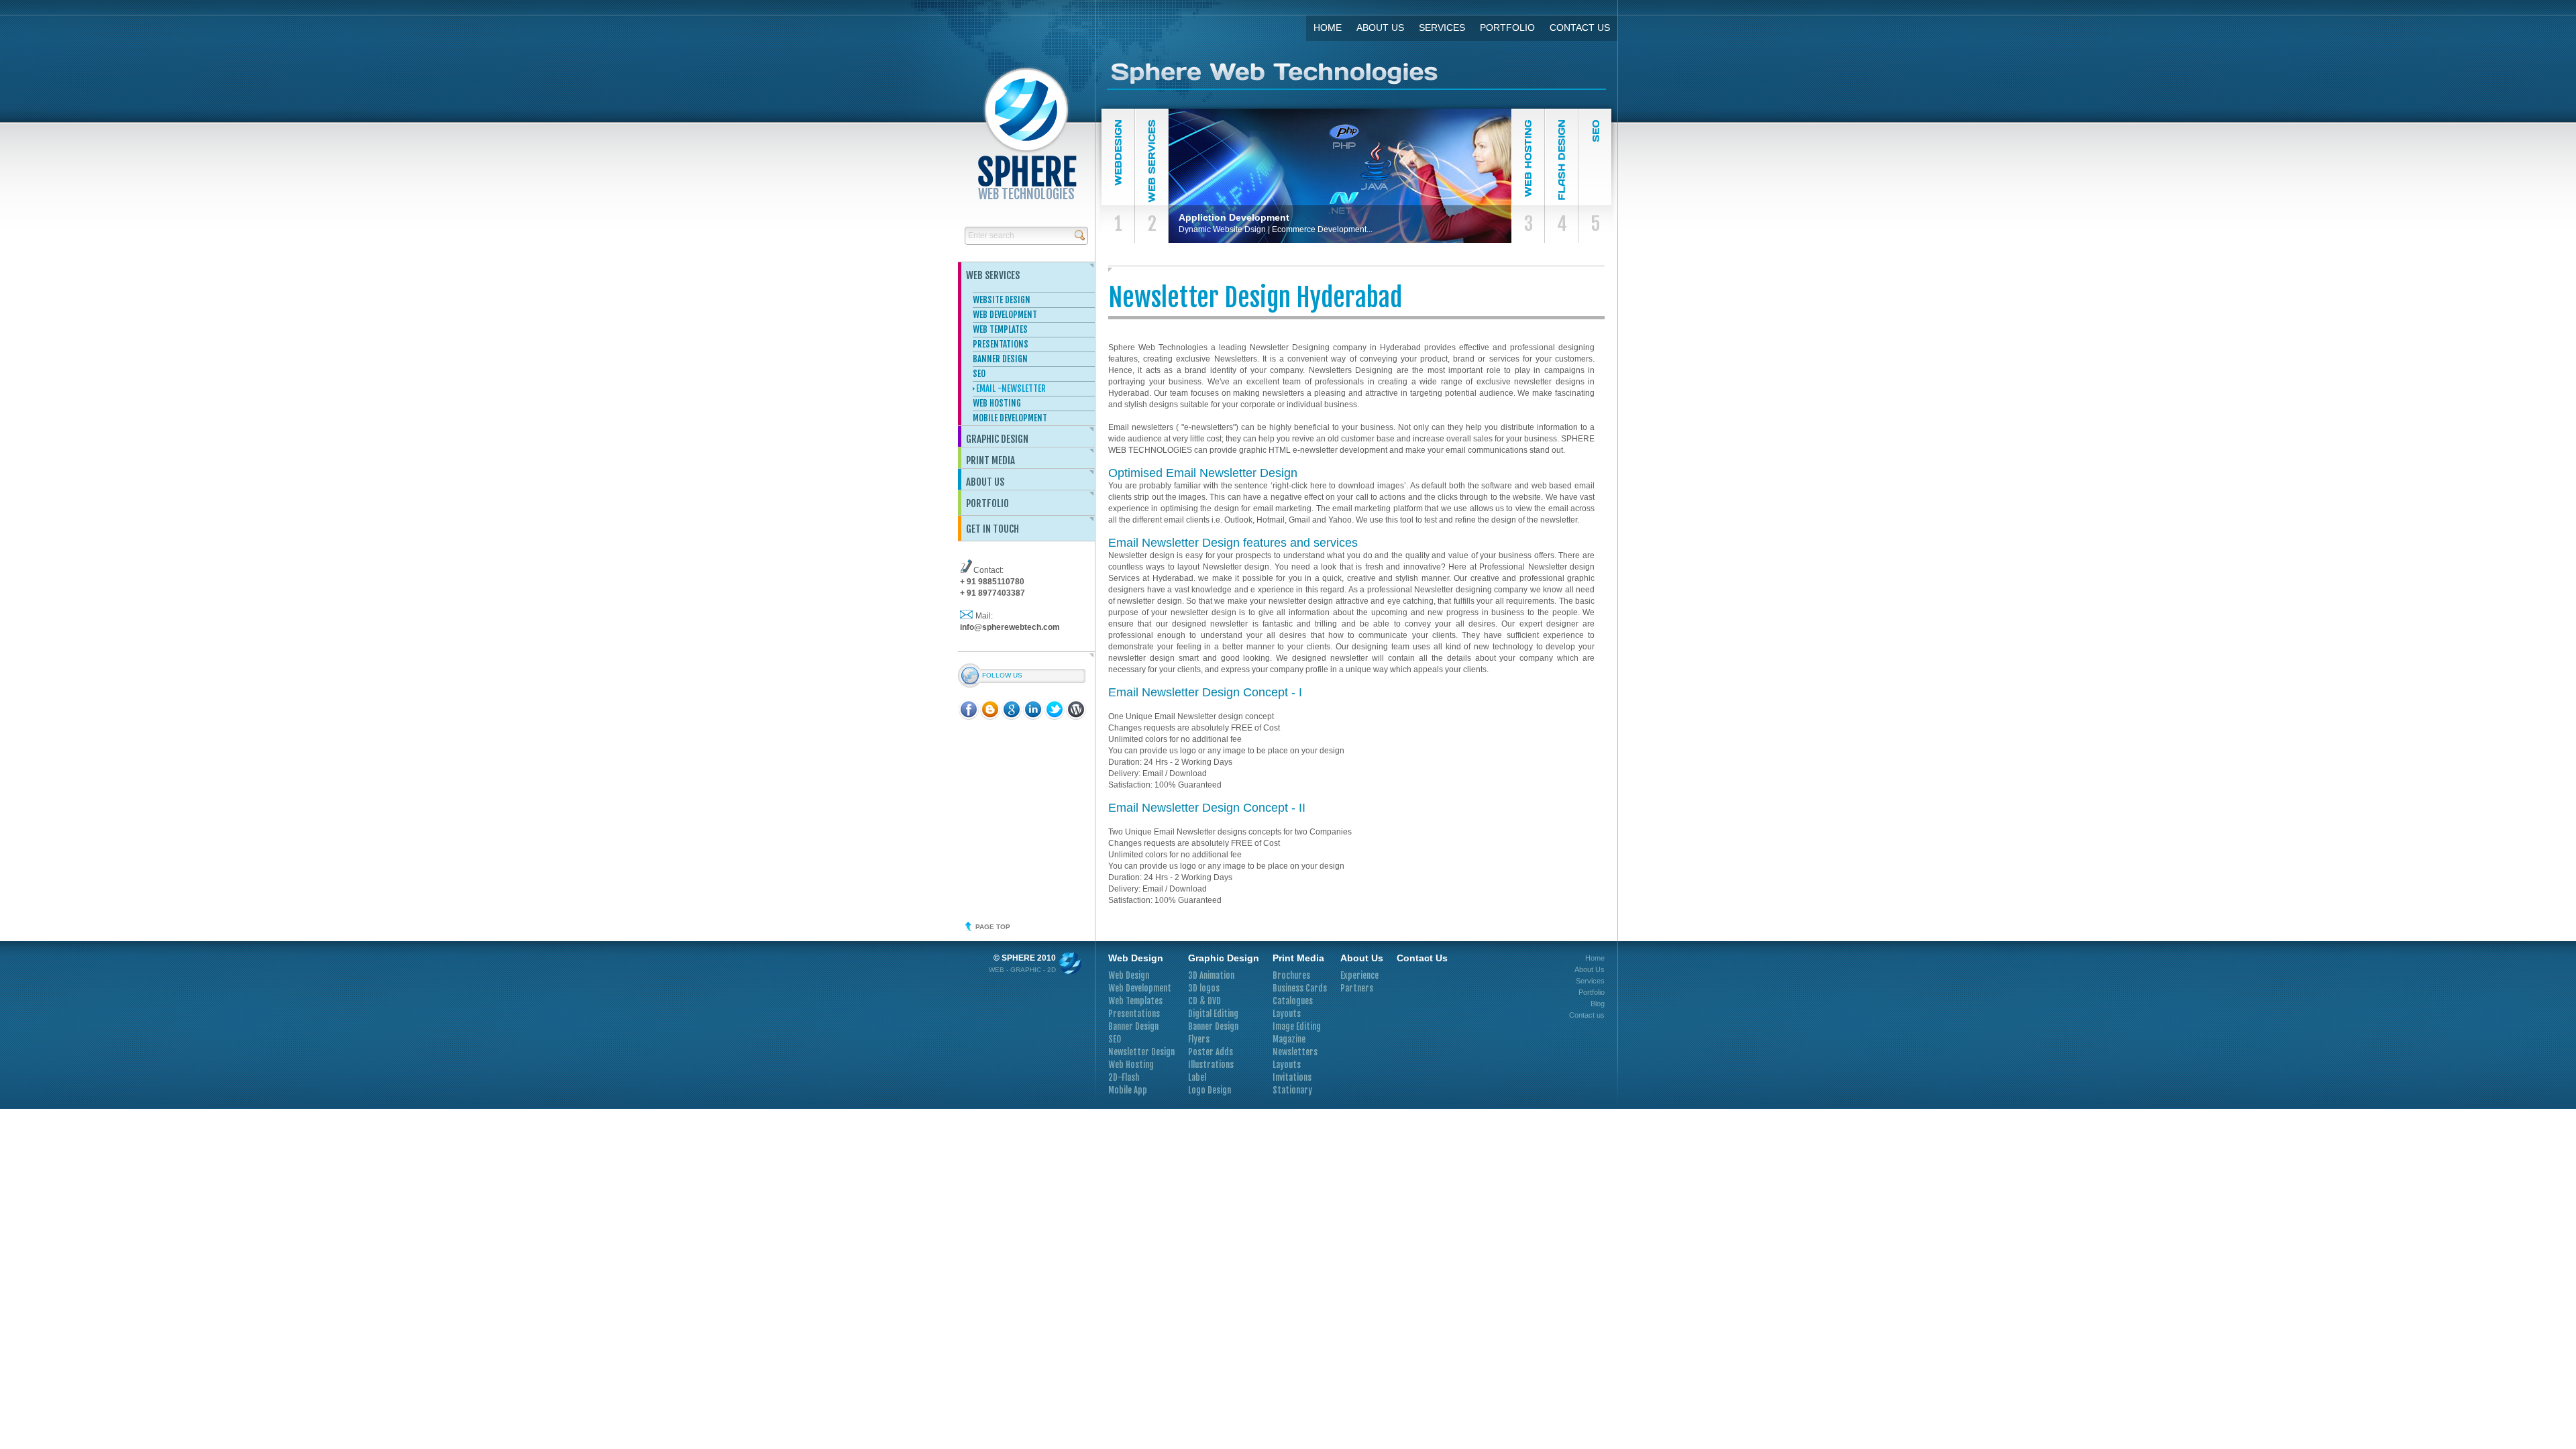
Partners (1357, 988)
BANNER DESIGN (1000, 359)
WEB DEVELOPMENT (1005, 315)
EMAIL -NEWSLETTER (1011, 388)
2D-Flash (1124, 1077)
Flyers (1199, 1039)
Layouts (1287, 1014)
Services (1442, 28)
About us (985, 482)
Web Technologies (1027, 176)
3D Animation (1211, 975)
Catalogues (1293, 1001)
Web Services (993, 275)
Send (1080, 235)
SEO (979, 374)
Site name (1356, 75)
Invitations (1292, 1077)
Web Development (1140, 988)
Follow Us (1002, 675)
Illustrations (1211, 1065)
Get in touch (992, 529)
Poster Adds (1211, 1052)
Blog (1598, 1004)
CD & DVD (1204, 1001)
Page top (993, 927)
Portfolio (1507, 28)
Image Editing (1297, 1026)
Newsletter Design (1141, 1052)
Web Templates (1135, 1001)
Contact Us (1422, 958)
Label (1197, 1077)
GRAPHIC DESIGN (997, 439)
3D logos (1204, 988)
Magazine (1289, 1039)
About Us (1380, 28)
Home (1328, 28)
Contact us (1580, 28)
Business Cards (1300, 988)
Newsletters (1295, 1052)
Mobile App (1128, 1090)
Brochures (1291, 975)
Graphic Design (1224, 958)
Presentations (1134, 1014)
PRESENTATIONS (1001, 344)
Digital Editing (1213, 1014)
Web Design (1136, 958)
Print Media (990, 461)
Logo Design (1210, 1090)
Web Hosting (997, 403)
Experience (1359, 975)
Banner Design (1133, 1026)
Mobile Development (1010, 418)
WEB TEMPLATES (1000, 329)
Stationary (1292, 1090)
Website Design (1002, 300)
